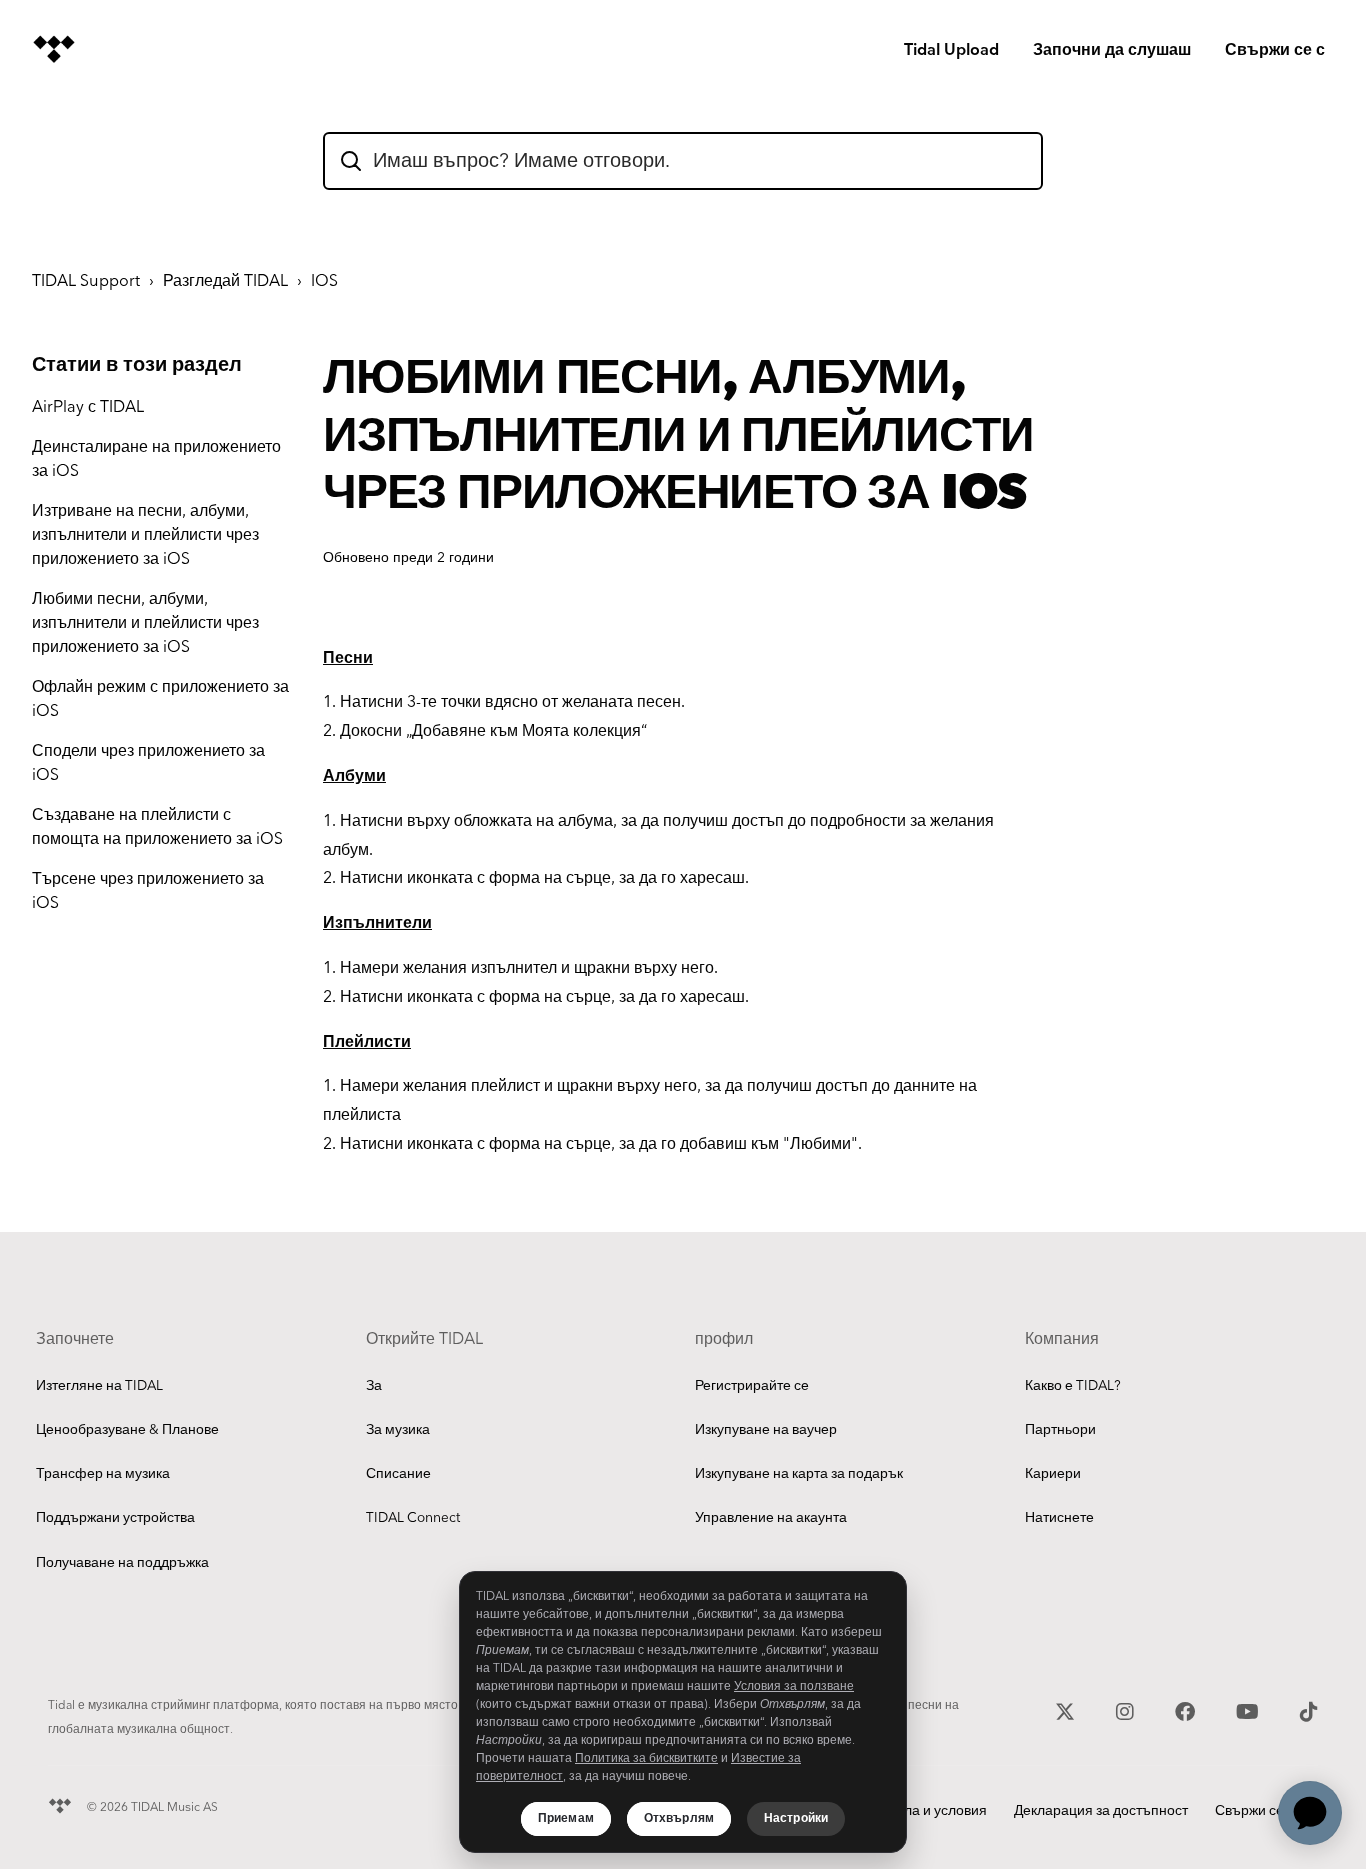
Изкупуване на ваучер (766, 1430)
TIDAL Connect (413, 1518)
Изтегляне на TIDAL (99, 1386)
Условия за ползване (794, 1686)
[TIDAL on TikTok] (1309, 1709)
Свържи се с (1275, 50)
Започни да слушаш (1112, 50)
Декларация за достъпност (1101, 1811)
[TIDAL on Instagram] (1127, 1709)
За (374, 1386)
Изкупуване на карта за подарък (799, 1474)
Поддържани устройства (115, 1518)
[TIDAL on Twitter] (1067, 1709)
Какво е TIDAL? (1073, 1386)
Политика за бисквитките (646, 1758)
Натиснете (1059, 1518)
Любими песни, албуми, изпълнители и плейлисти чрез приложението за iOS (145, 623)
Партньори (1060, 1430)
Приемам (566, 1818)
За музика (398, 1430)
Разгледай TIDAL (225, 281)
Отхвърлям (679, 1818)
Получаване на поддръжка (122, 1563)
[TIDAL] (60, 1803)
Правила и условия (925, 1811)
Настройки (796, 1818)
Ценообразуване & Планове (127, 1430)
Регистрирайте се (752, 1386)
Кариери (1053, 1474)
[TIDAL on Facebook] (1187, 1709)
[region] (683, 1712)
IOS (324, 281)
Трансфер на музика (103, 1474)
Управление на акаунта (771, 1518)
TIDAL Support (86, 281)
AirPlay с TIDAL (88, 407)
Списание (398, 1474)
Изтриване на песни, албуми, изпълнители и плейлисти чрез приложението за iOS (145, 535)
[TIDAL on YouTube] (1250, 1709)
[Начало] (54, 49)
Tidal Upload (951, 50)
